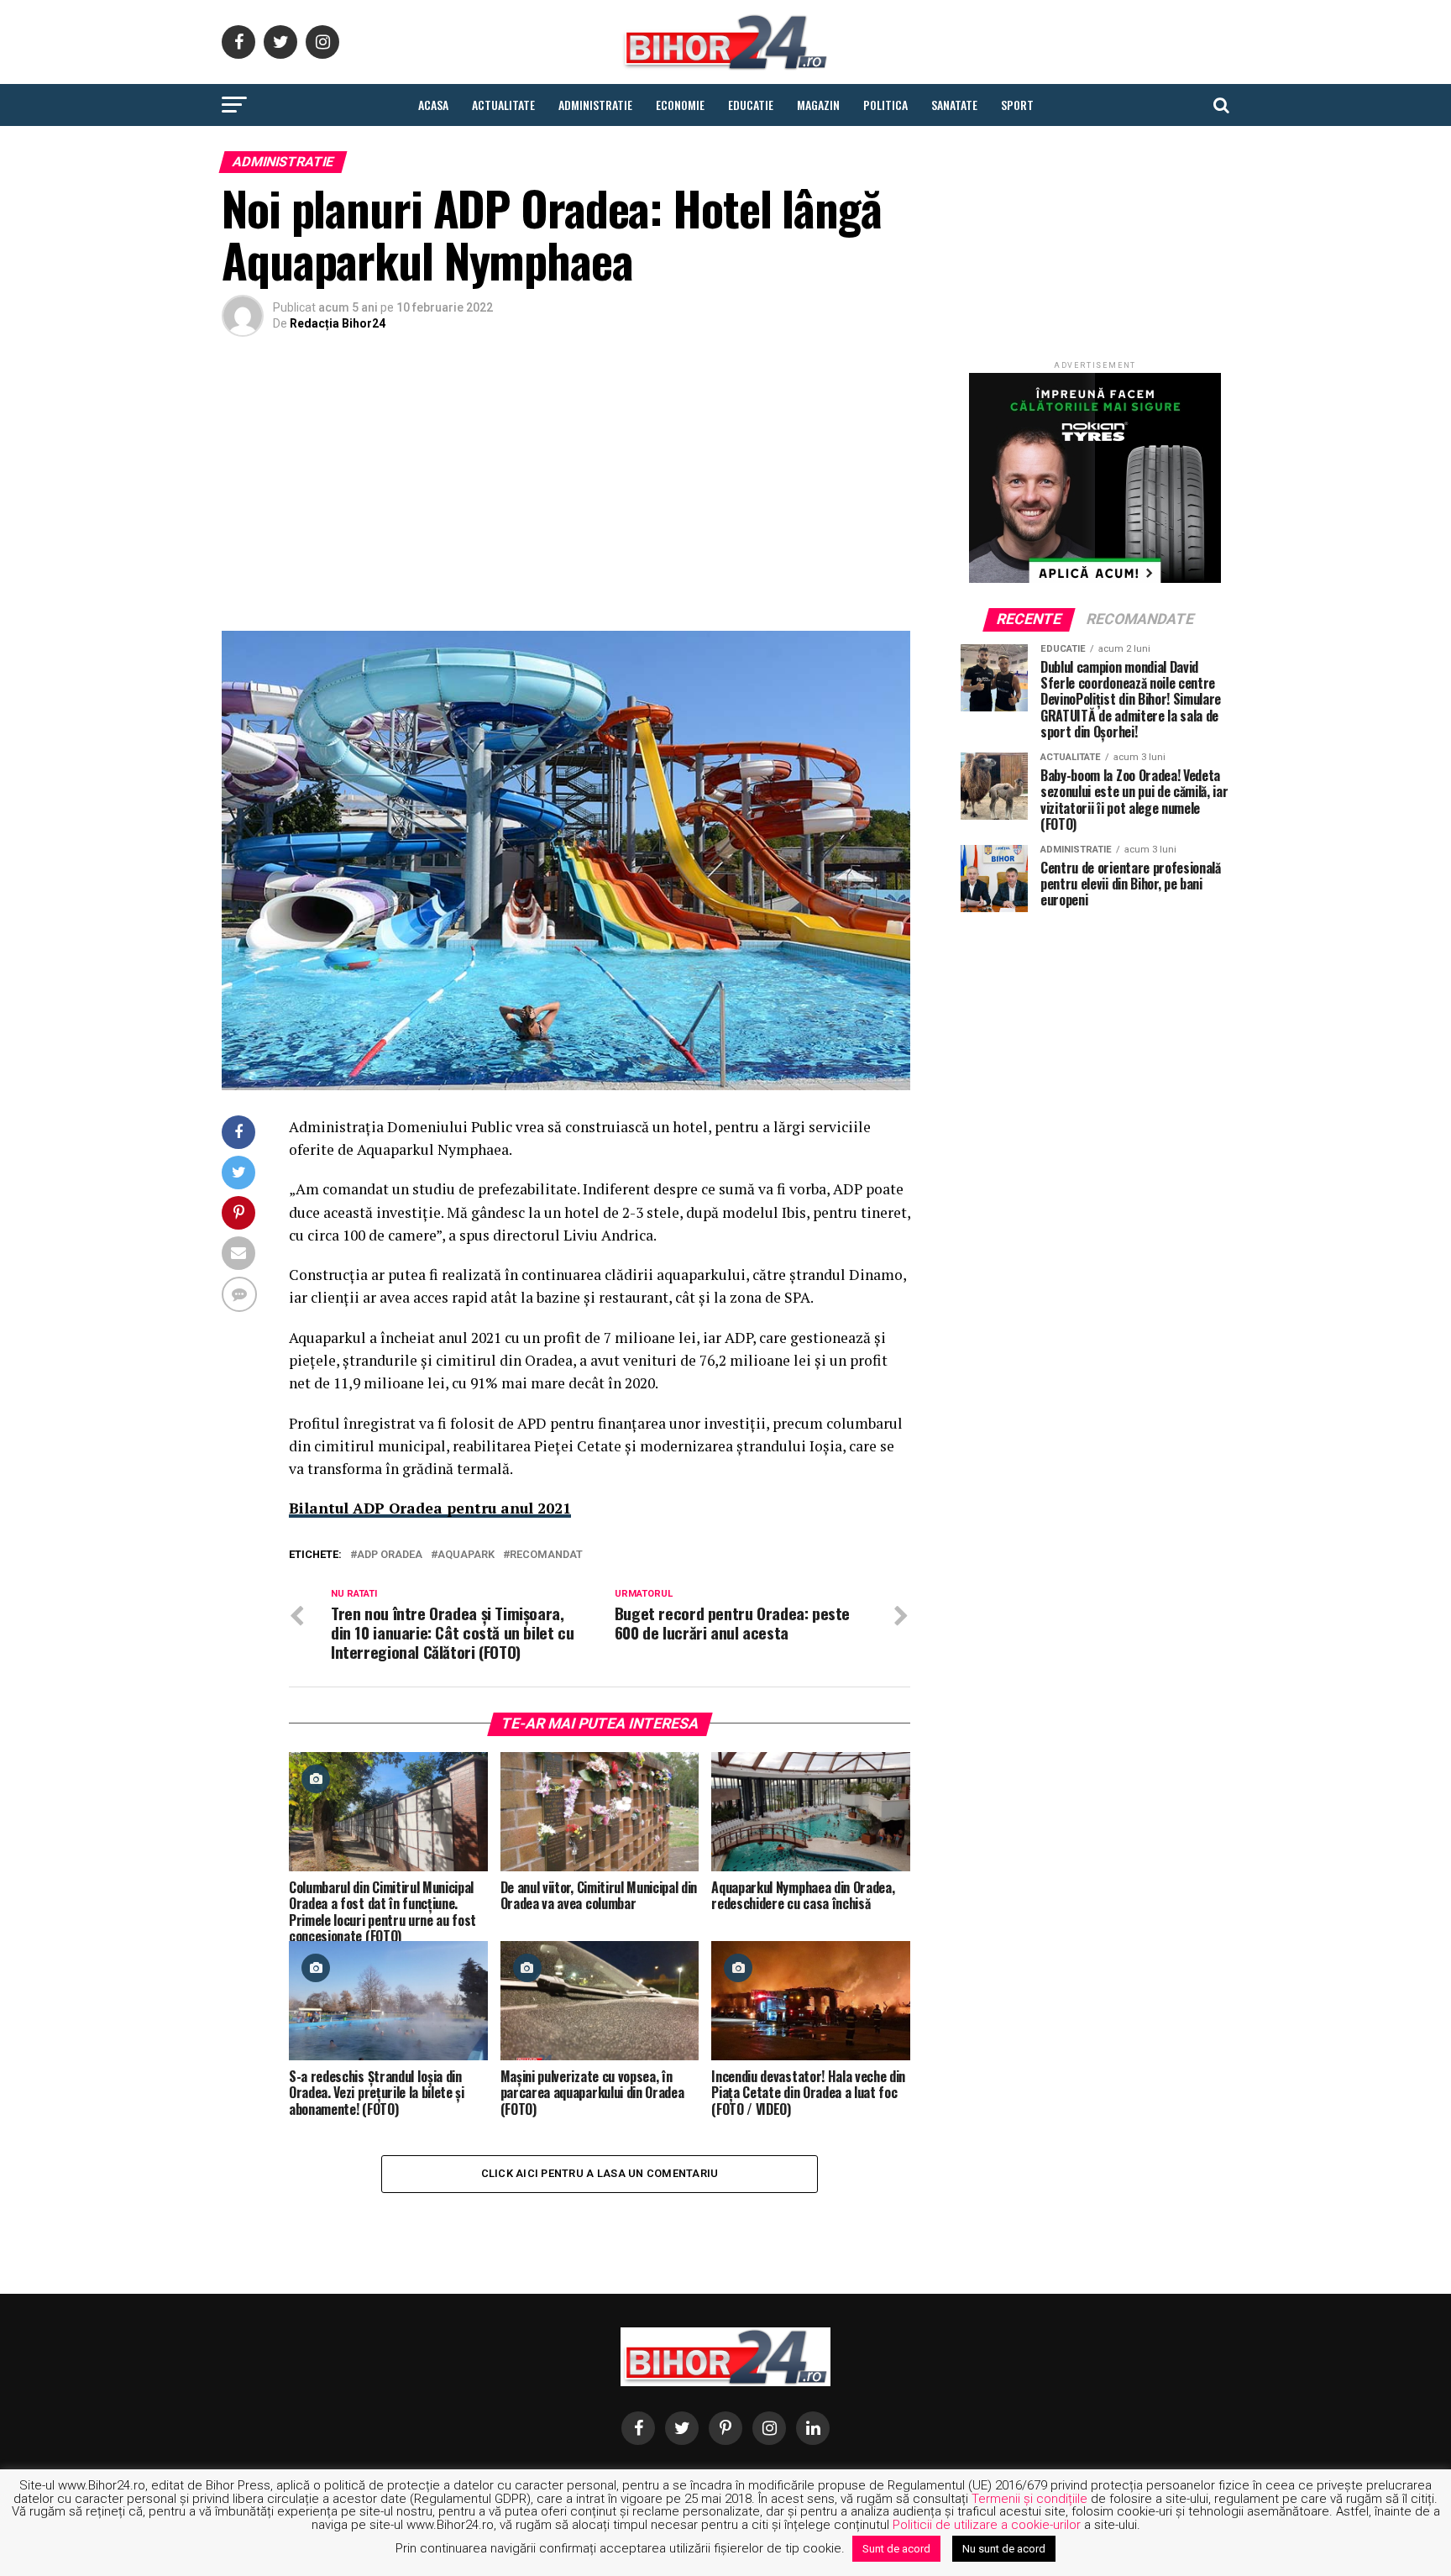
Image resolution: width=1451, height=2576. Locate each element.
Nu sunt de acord (1004, 2549)
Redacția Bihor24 (338, 323)
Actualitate (503, 105)
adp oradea (390, 1555)
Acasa (433, 105)
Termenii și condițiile (1029, 2499)
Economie (680, 105)
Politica (885, 105)
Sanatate (954, 105)
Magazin (818, 105)
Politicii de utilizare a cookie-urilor (987, 2525)
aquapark (466, 1555)
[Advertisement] (566, 488)
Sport (1017, 105)
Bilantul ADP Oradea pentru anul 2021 (430, 1508)
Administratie (595, 105)
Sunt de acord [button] (896, 2549)
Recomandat (546, 1555)
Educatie (751, 105)
